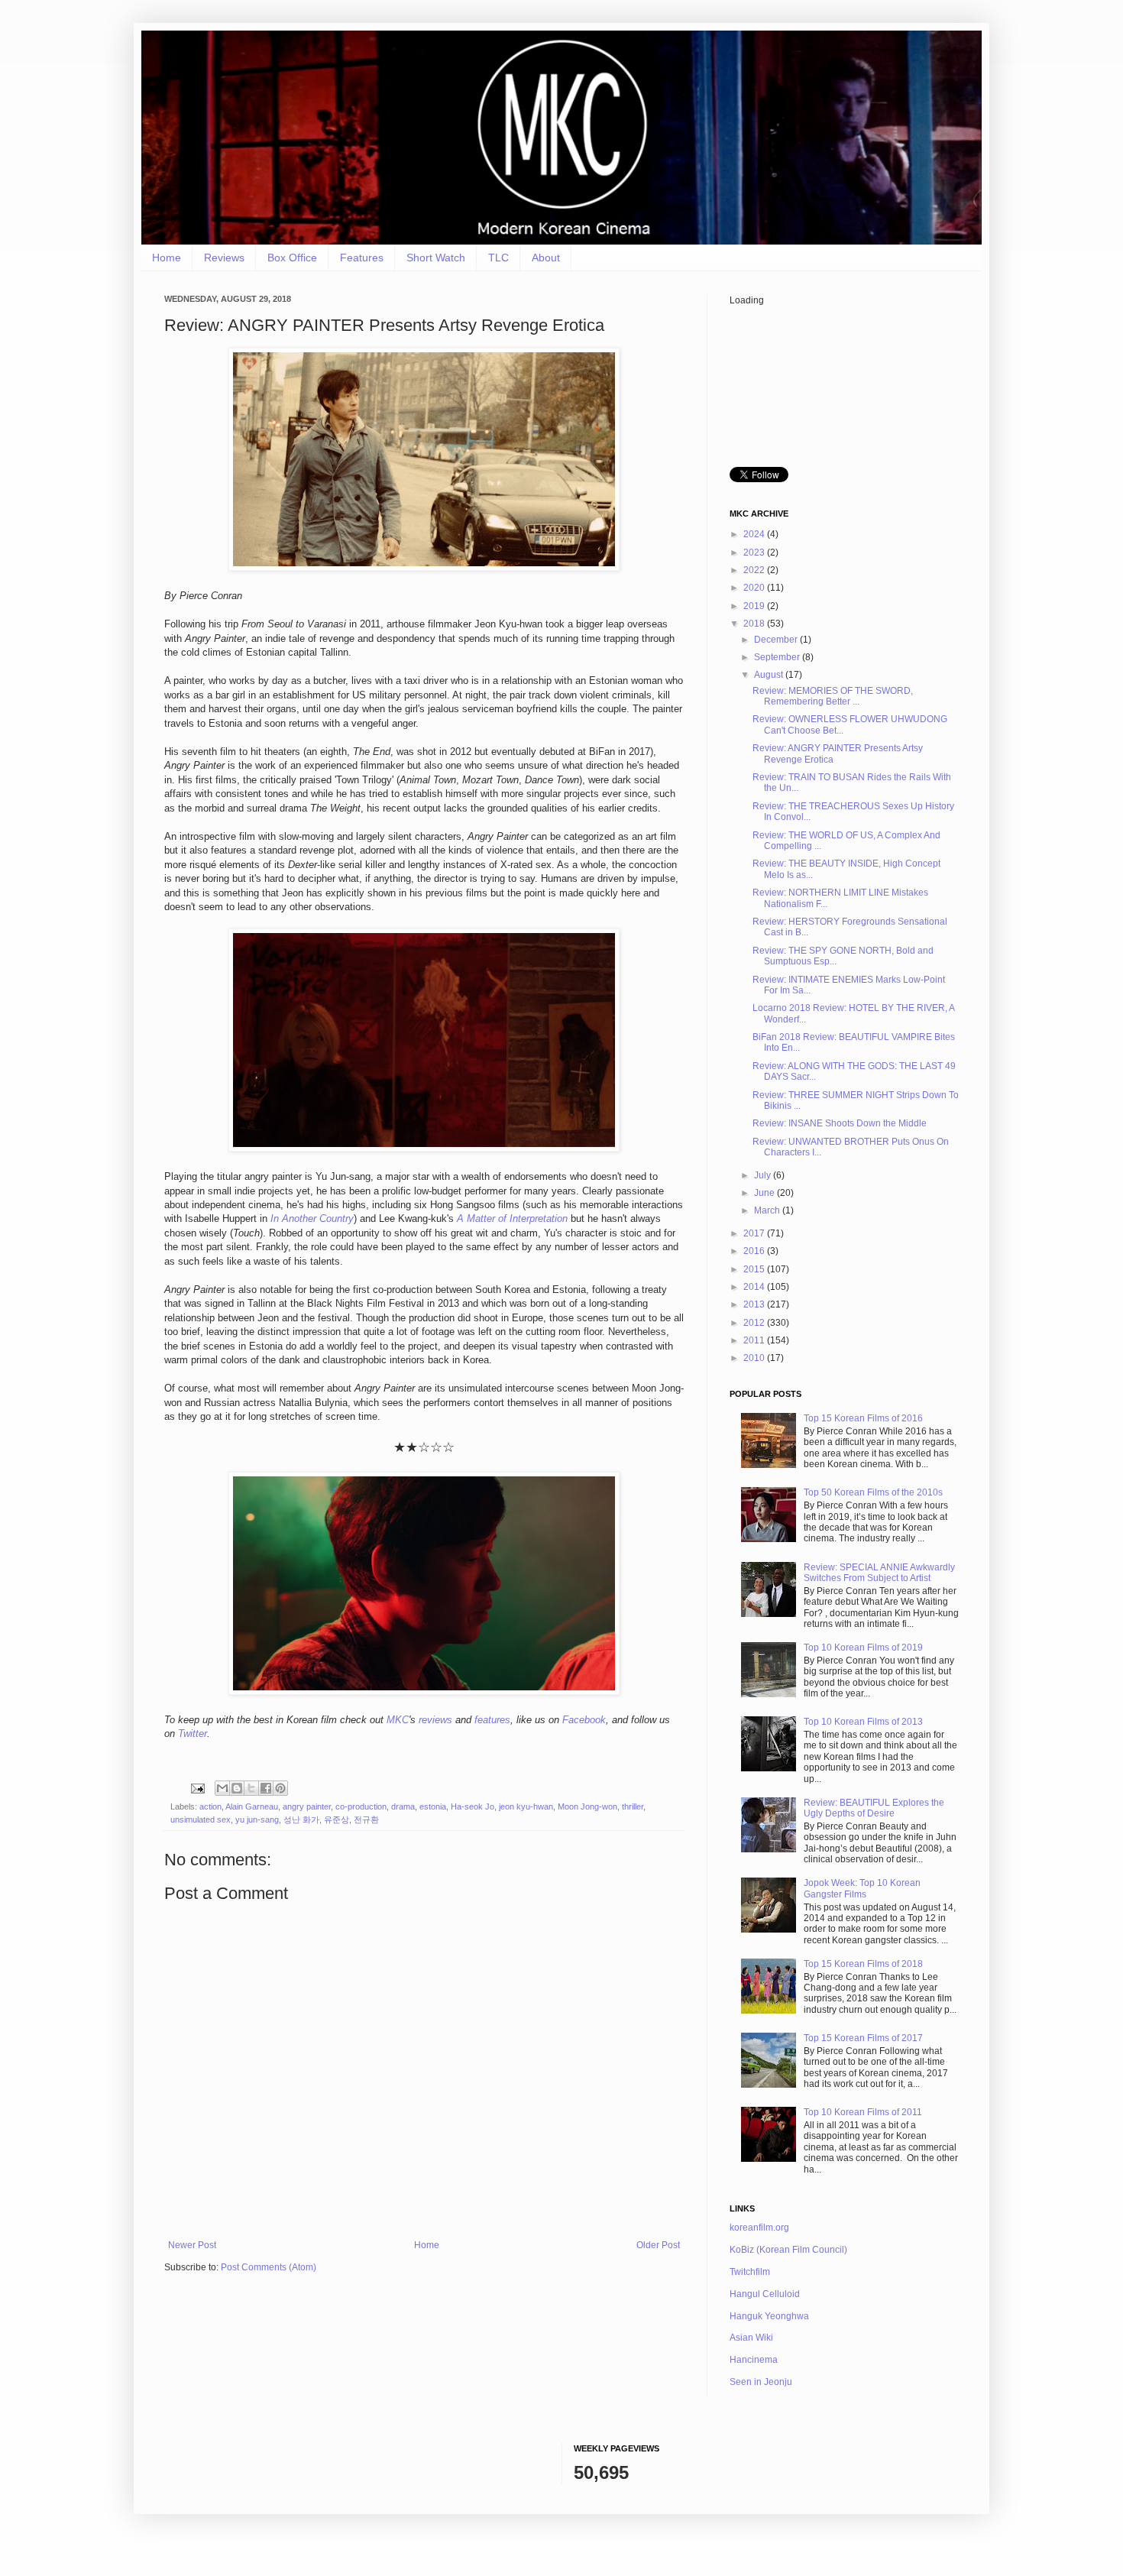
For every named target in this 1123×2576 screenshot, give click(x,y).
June (765, 1193)
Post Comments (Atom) (269, 2267)
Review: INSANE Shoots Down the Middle (840, 1123)
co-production (361, 1806)
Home (167, 258)
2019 (755, 606)
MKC (398, 1720)
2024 (755, 534)
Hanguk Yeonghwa (769, 2316)
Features (362, 258)
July (764, 1175)
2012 (755, 1323)
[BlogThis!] (237, 1788)
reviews (435, 1720)
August (770, 675)
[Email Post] (197, 1787)
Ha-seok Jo (473, 1806)
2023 (755, 552)
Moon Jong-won (587, 1806)
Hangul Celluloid (765, 2294)
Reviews (224, 258)
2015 (755, 1269)
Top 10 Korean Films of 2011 (863, 2112)
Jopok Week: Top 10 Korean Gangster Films (862, 1888)
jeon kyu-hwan (526, 1806)
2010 (755, 1358)
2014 (755, 1287)
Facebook (584, 1720)
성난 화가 (301, 1819)
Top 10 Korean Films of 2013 (863, 1722)
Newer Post (192, 2245)
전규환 (366, 1819)
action (210, 1806)
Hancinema (754, 2360)
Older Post (658, 2245)
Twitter (193, 1734)
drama (403, 1806)
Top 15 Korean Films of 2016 (863, 1418)
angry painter (307, 1806)
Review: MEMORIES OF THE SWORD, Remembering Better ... (833, 696)
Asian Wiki (751, 2338)
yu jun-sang (257, 1819)
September (778, 657)
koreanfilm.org (759, 2228)
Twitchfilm (750, 2272)
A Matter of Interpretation (512, 1218)
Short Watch (436, 258)
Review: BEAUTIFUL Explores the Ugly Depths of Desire (874, 1808)
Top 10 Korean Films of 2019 (863, 1648)
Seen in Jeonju (761, 2382)
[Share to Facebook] (266, 1788)
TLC (498, 258)
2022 (755, 570)
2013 (755, 1304)
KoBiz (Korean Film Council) (788, 2250)
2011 (755, 1340)
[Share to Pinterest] (280, 1788)
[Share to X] (251, 1788)
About (546, 258)
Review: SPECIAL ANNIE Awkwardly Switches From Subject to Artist (879, 1573)
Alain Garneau (252, 1806)
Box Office (292, 258)
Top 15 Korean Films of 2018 (863, 1964)
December (777, 640)
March (768, 1210)
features (492, 1720)
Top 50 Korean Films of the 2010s (873, 1492)
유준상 (337, 1819)
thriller (633, 1806)
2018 (755, 624)
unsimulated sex (201, 1819)
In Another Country (312, 1218)
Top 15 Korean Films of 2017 (863, 2038)
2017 (755, 1233)
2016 (755, 1251)
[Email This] (222, 1788)
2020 (755, 588)
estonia (433, 1806)
